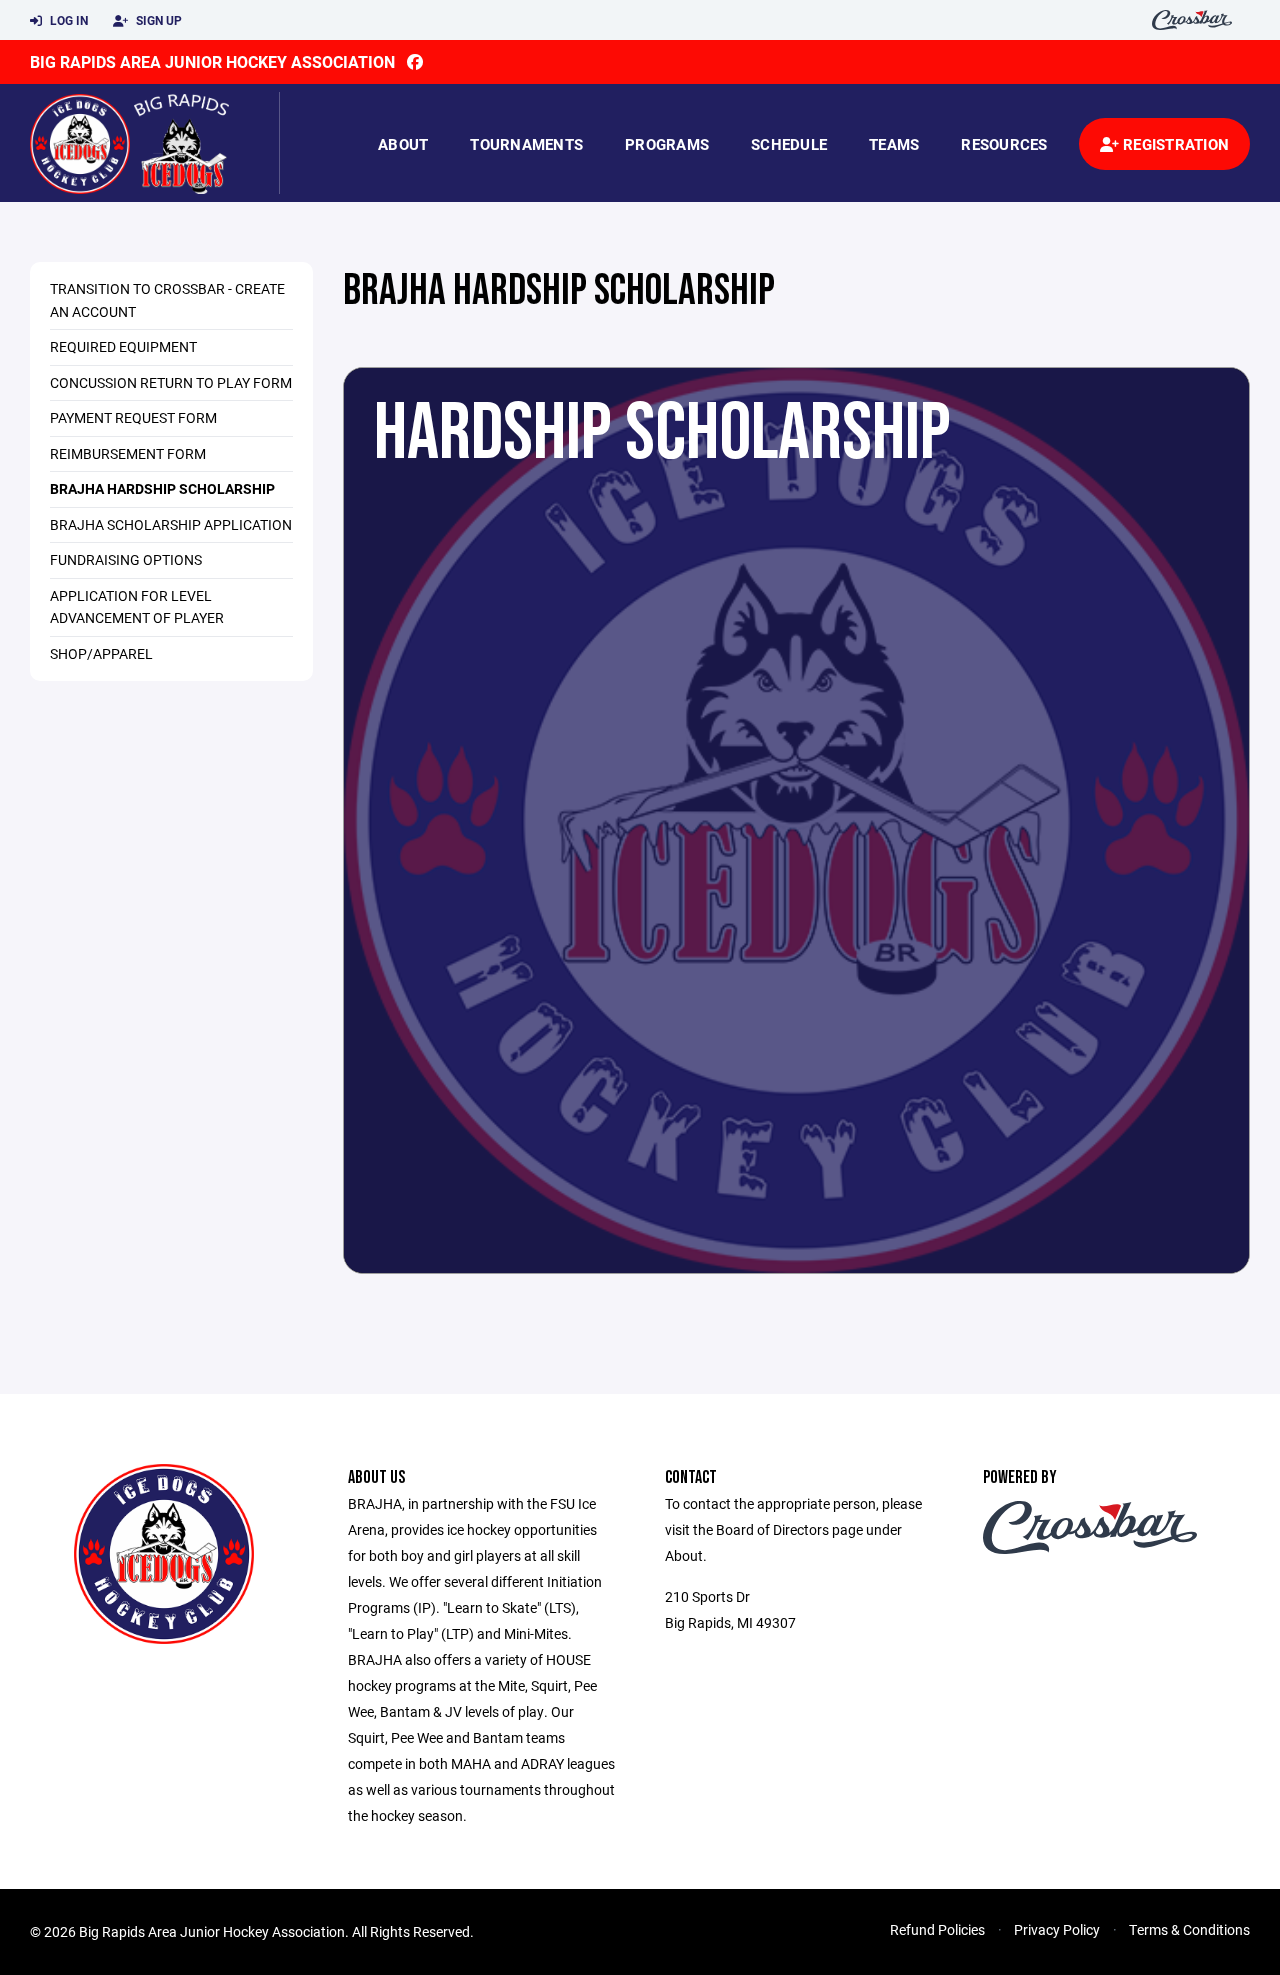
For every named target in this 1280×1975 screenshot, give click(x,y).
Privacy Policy (1057, 1929)
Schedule (789, 144)
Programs (667, 144)
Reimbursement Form (128, 453)
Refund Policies (937, 1929)
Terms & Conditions (1189, 1929)
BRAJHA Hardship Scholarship (162, 488)
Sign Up (157, 20)
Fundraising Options (126, 559)
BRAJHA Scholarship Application (171, 524)
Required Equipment (123, 346)
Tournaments (526, 144)
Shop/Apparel (101, 653)
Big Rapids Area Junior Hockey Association (212, 61)
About (403, 144)
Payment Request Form (133, 417)
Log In (67, 20)
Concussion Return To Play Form (171, 382)
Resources (1004, 144)
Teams (894, 144)
